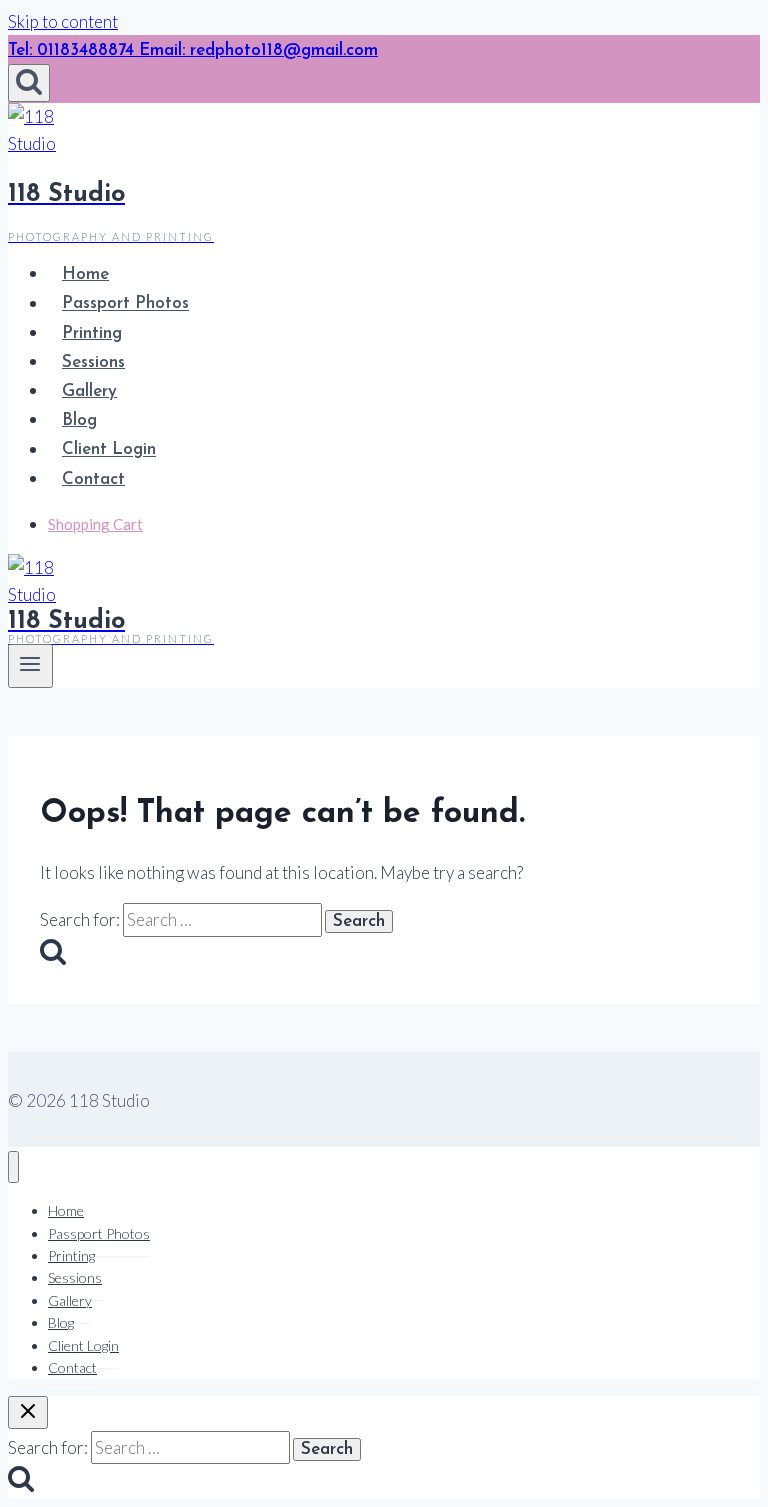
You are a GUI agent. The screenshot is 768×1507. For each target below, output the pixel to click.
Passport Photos (125, 304)
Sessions (93, 362)
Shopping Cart (95, 524)
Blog (79, 420)
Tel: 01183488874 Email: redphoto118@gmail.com (193, 50)
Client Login (109, 450)
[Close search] (28, 1412)
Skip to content (63, 21)
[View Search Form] (29, 83)
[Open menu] (30, 666)
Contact (93, 479)
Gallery (89, 391)
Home (85, 274)
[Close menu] (13, 1167)
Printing (92, 333)
